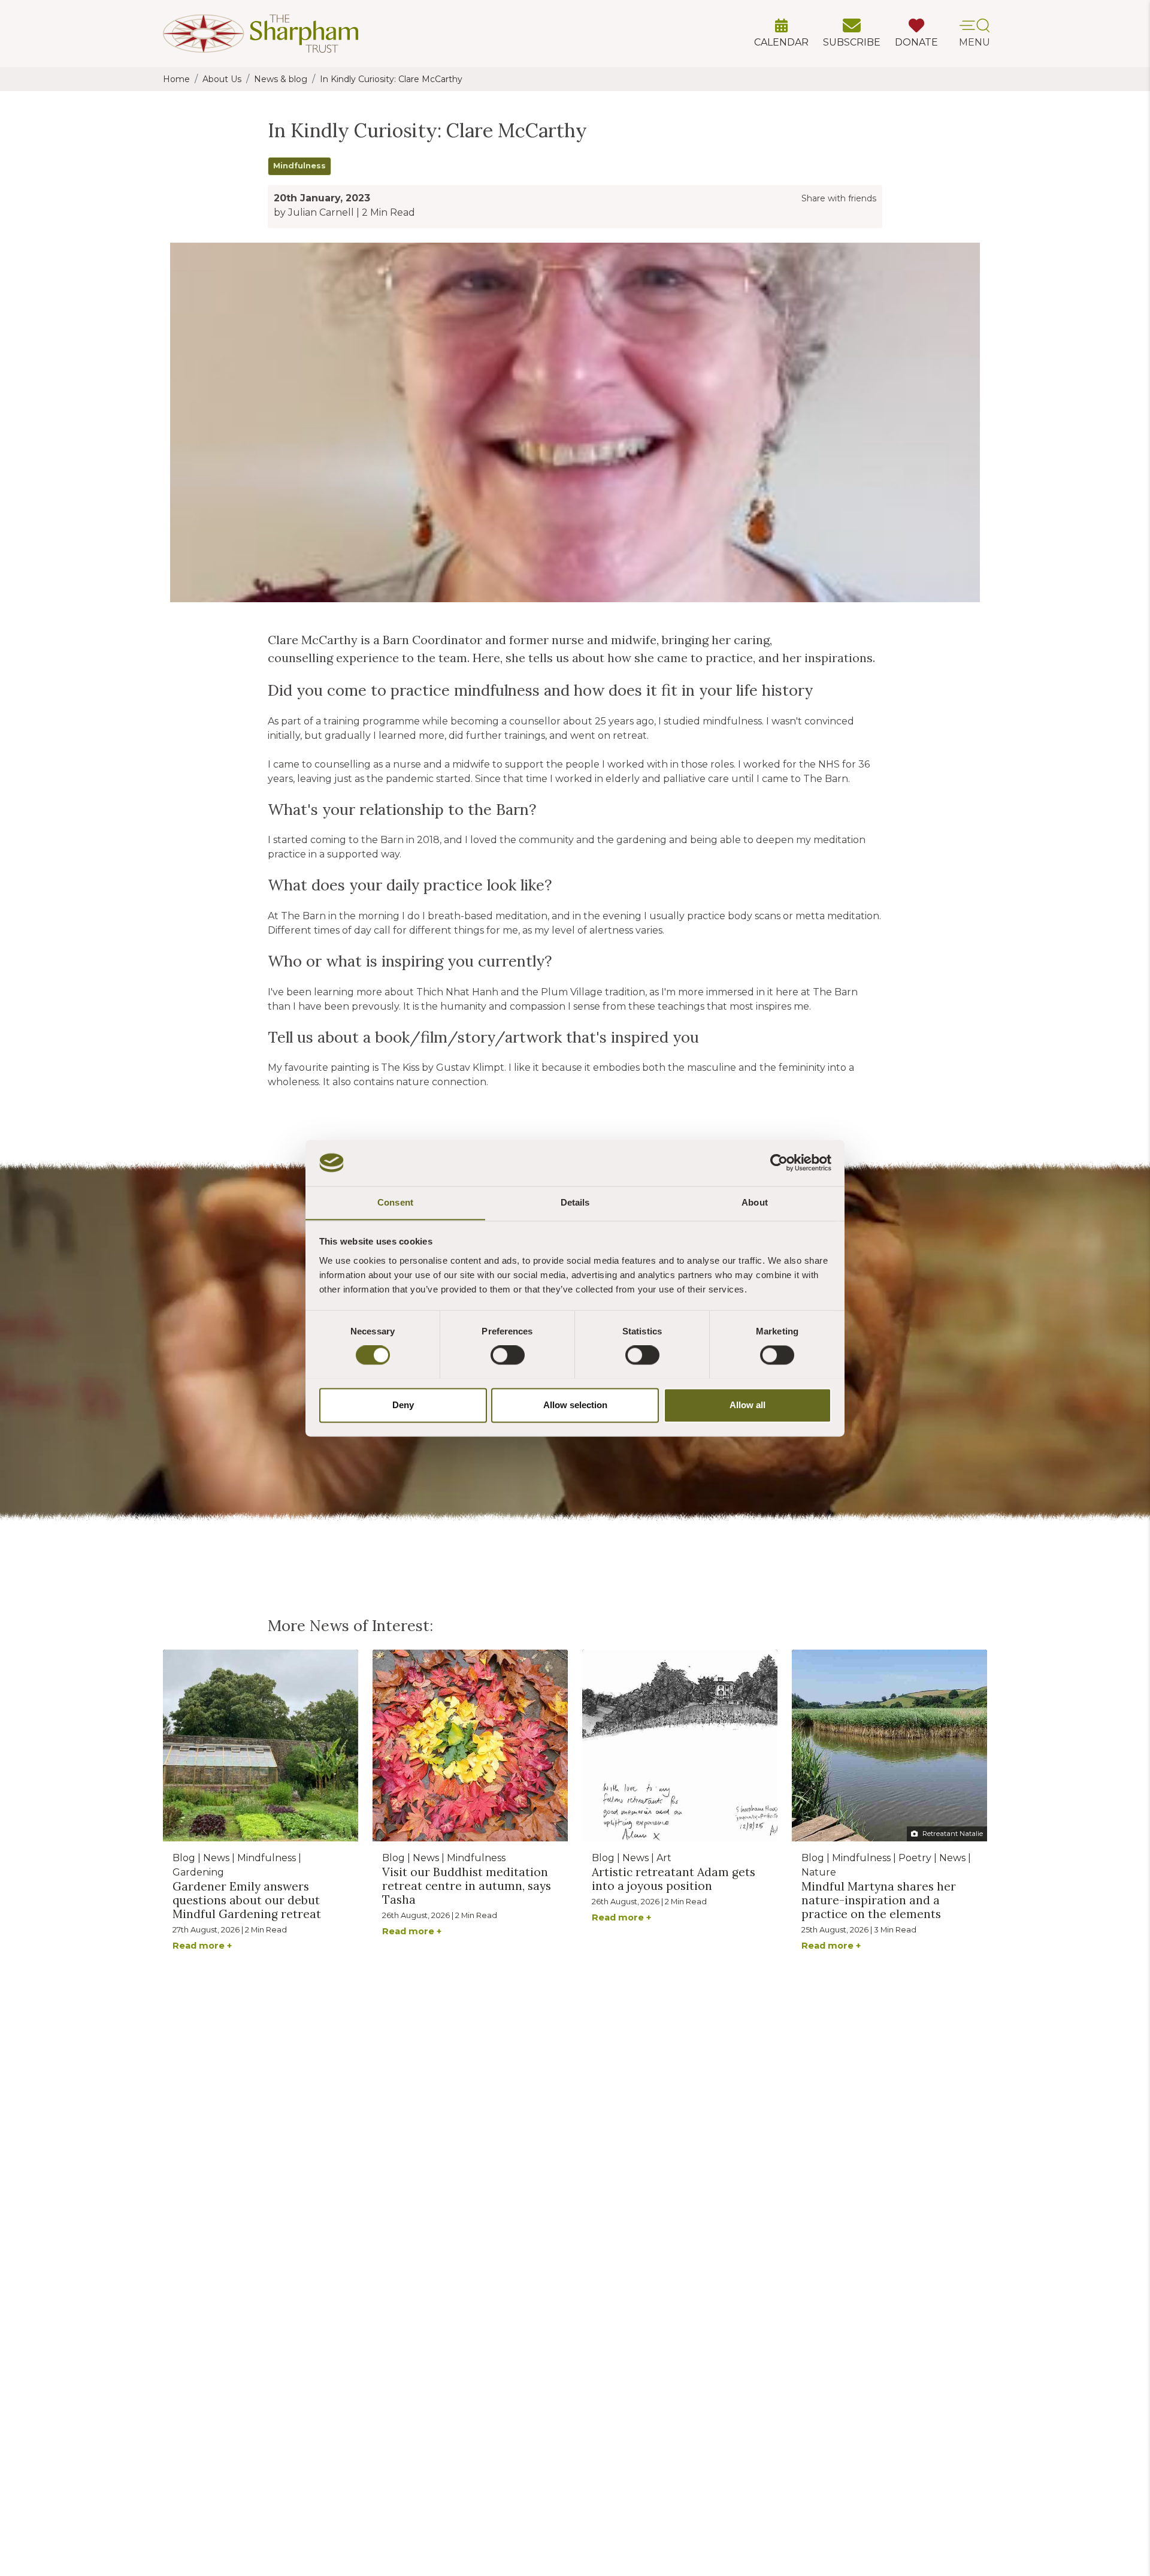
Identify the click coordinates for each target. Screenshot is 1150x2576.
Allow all (747, 1405)
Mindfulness (299, 166)
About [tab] (755, 1202)
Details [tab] (575, 1202)
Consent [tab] (395, 1202)
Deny (403, 1405)
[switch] (508, 1355)
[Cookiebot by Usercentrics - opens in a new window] (779, 1162)
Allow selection (575, 1405)
